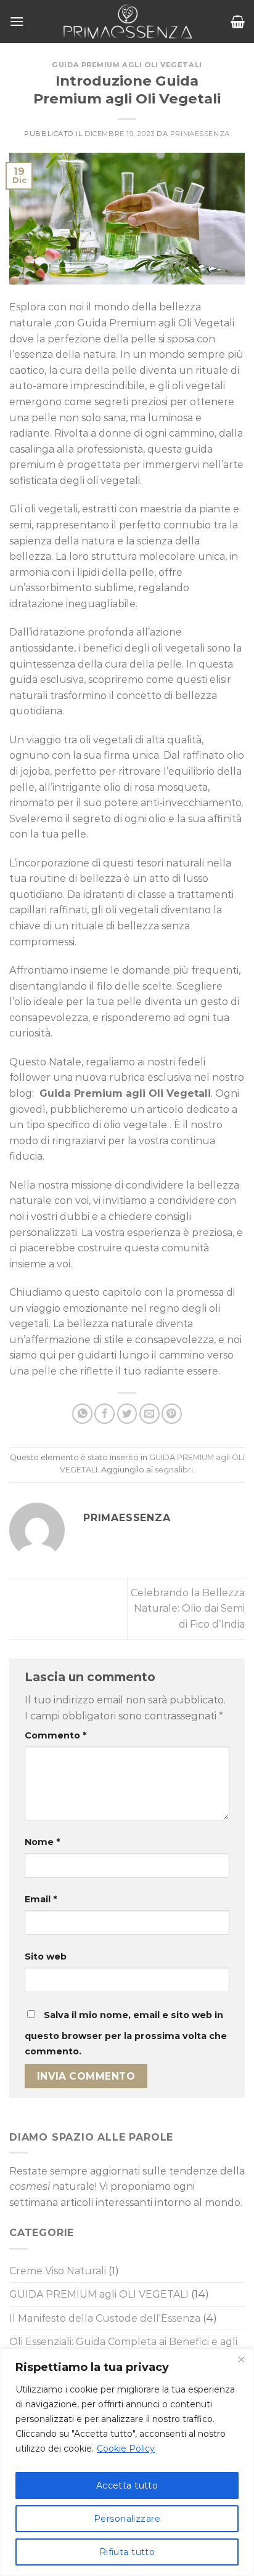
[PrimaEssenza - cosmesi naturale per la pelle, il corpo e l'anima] (127, 22)
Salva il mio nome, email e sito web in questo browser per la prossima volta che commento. (126, 2033)
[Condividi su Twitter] (127, 1414)
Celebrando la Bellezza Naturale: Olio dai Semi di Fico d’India (188, 1609)
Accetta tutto (127, 2485)
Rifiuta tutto (127, 2552)
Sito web (46, 1956)
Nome (42, 1842)
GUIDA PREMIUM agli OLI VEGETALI (127, 65)
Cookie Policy (126, 2449)
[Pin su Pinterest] (172, 1414)
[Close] (241, 2359)
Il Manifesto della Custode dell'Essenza (105, 2318)
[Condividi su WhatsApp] (82, 1414)
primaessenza (200, 134)
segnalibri (174, 1470)
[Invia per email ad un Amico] (150, 1414)
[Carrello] (238, 22)
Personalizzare (127, 2519)
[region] (127, 2462)
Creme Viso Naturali (58, 2271)
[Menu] (17, 21)
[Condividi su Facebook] (104, 1414)
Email (41, 1899)
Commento (55, 1735)
